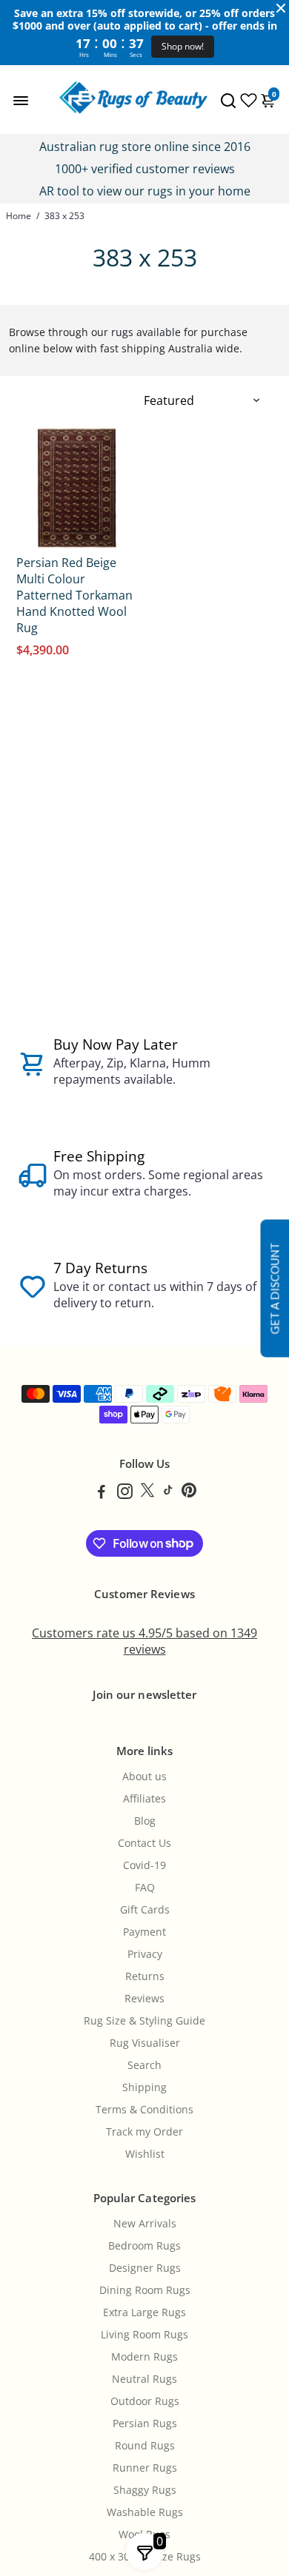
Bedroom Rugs (144, 2246)
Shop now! (183, 46)
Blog (145, 1821)
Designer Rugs (145, 2268)
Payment (144, 1932)
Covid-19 (144, 1865)
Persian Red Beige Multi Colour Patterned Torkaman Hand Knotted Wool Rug (74, 595)
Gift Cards (145, 1910)
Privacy (145, 1954)
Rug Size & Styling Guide (144, 2021)
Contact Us (144, 1843)
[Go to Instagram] (125, 1493)
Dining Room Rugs (145, 2290)
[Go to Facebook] (102, 1493)
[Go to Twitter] (147, 1493)
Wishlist (145, 2154)
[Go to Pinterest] (189, 1493)
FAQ (145, 1888)
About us (144, 1777)
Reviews (144, 1999)
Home (19, 216)
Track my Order (144, 2132)
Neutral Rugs (144, 2379)
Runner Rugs (145, 2468)
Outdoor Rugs (145, 2401)
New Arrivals (145, 2224)
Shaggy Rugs (145, 2490)
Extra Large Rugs (144, 2312)
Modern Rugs (144, 2357)
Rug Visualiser (145, 2043)
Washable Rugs (145, 2512)
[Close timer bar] (281, 8)
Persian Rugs (145, 2424)
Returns (145, 1976)
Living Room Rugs (144, 2335)
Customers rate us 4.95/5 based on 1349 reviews (144, 1641)
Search (144, 2065)
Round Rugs (145, 2446)
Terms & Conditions (144, 2110)
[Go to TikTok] (168, 1493)
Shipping (144, 2087)
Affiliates (144, 1799)
